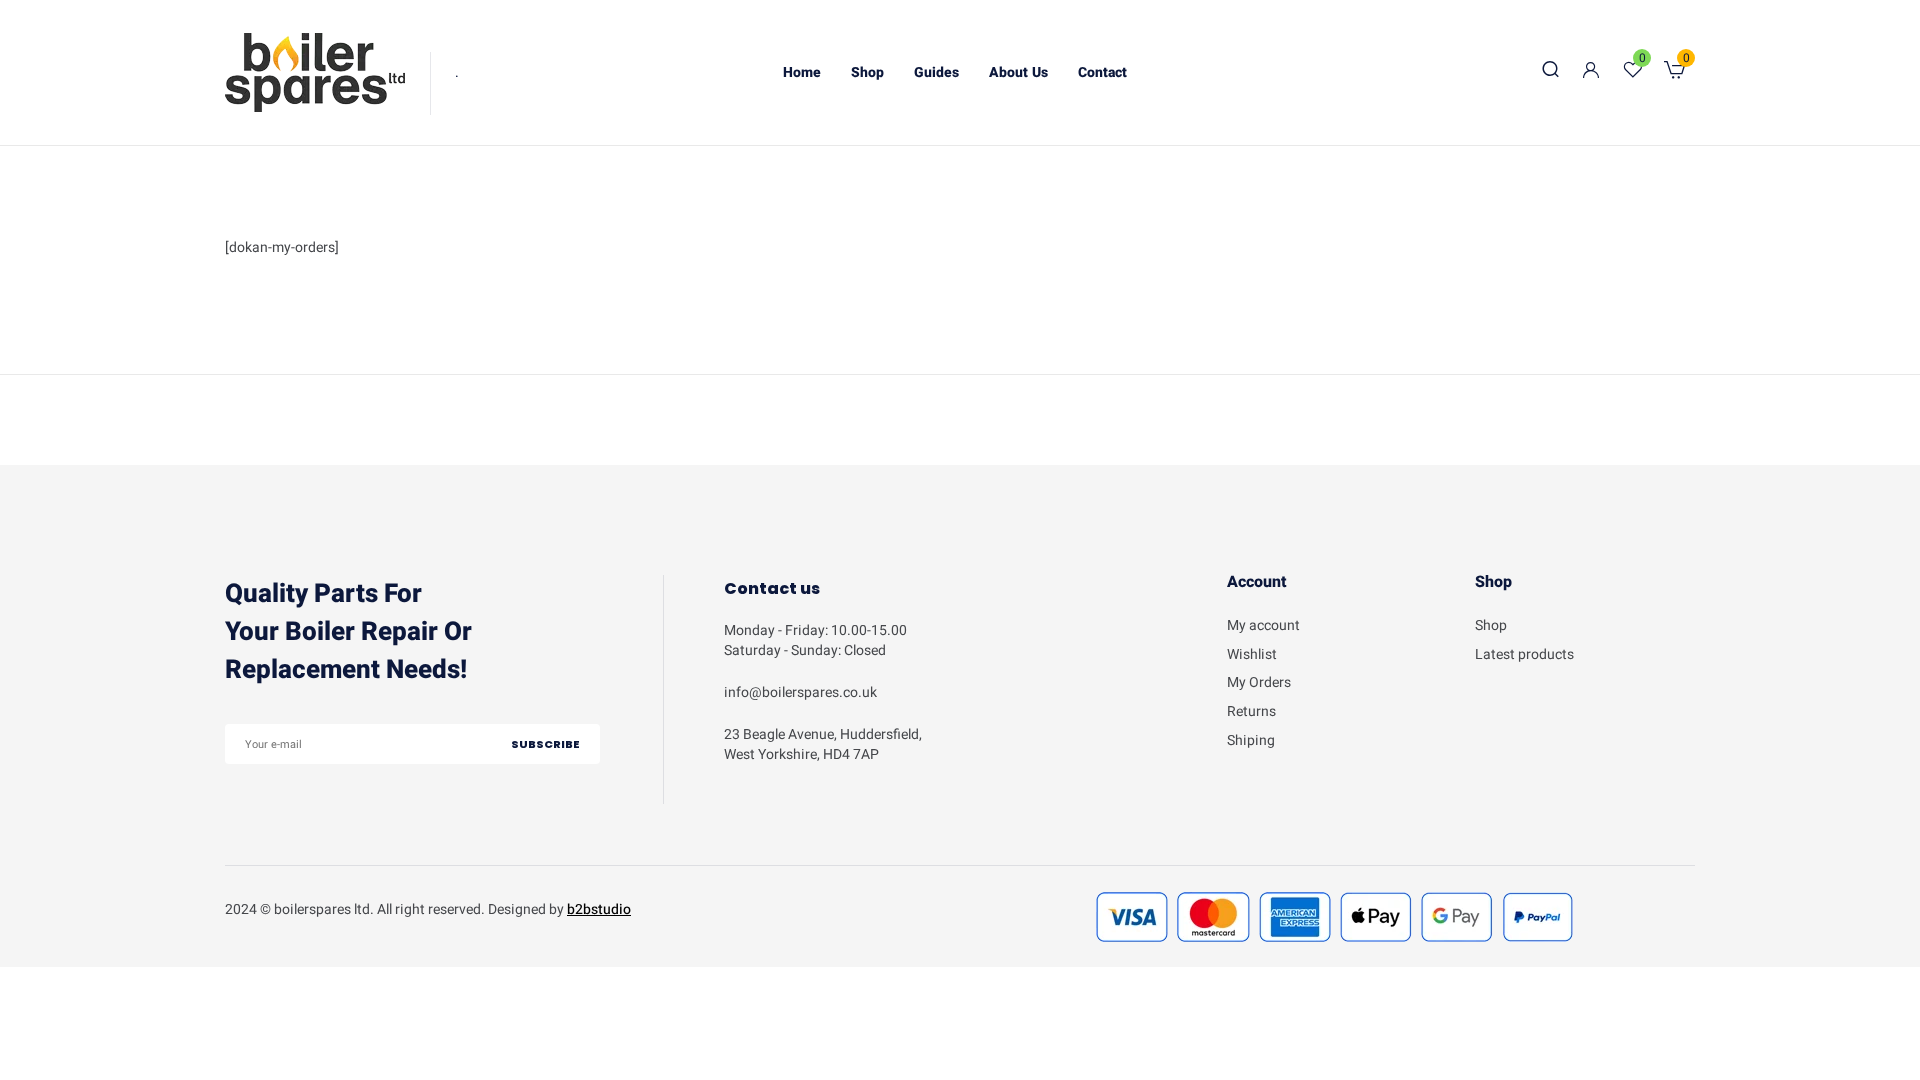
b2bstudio (599, 909)
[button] (1674, 73)
